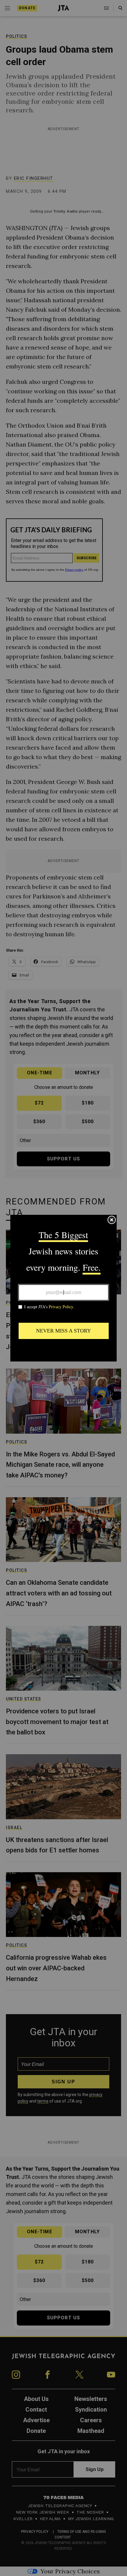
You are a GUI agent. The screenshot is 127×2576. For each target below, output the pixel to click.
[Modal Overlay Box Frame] (63, 1288)
